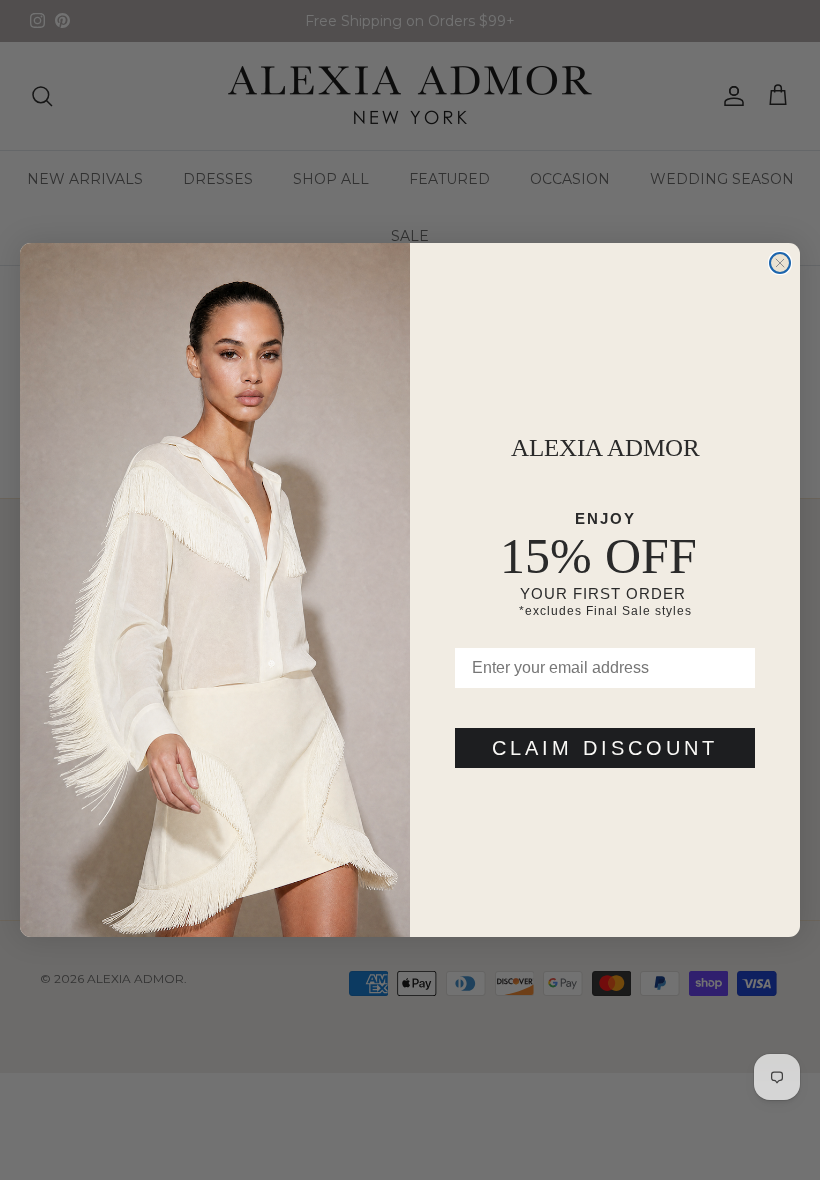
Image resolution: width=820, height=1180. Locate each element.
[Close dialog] (780, 263)
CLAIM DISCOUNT (605, 748)
